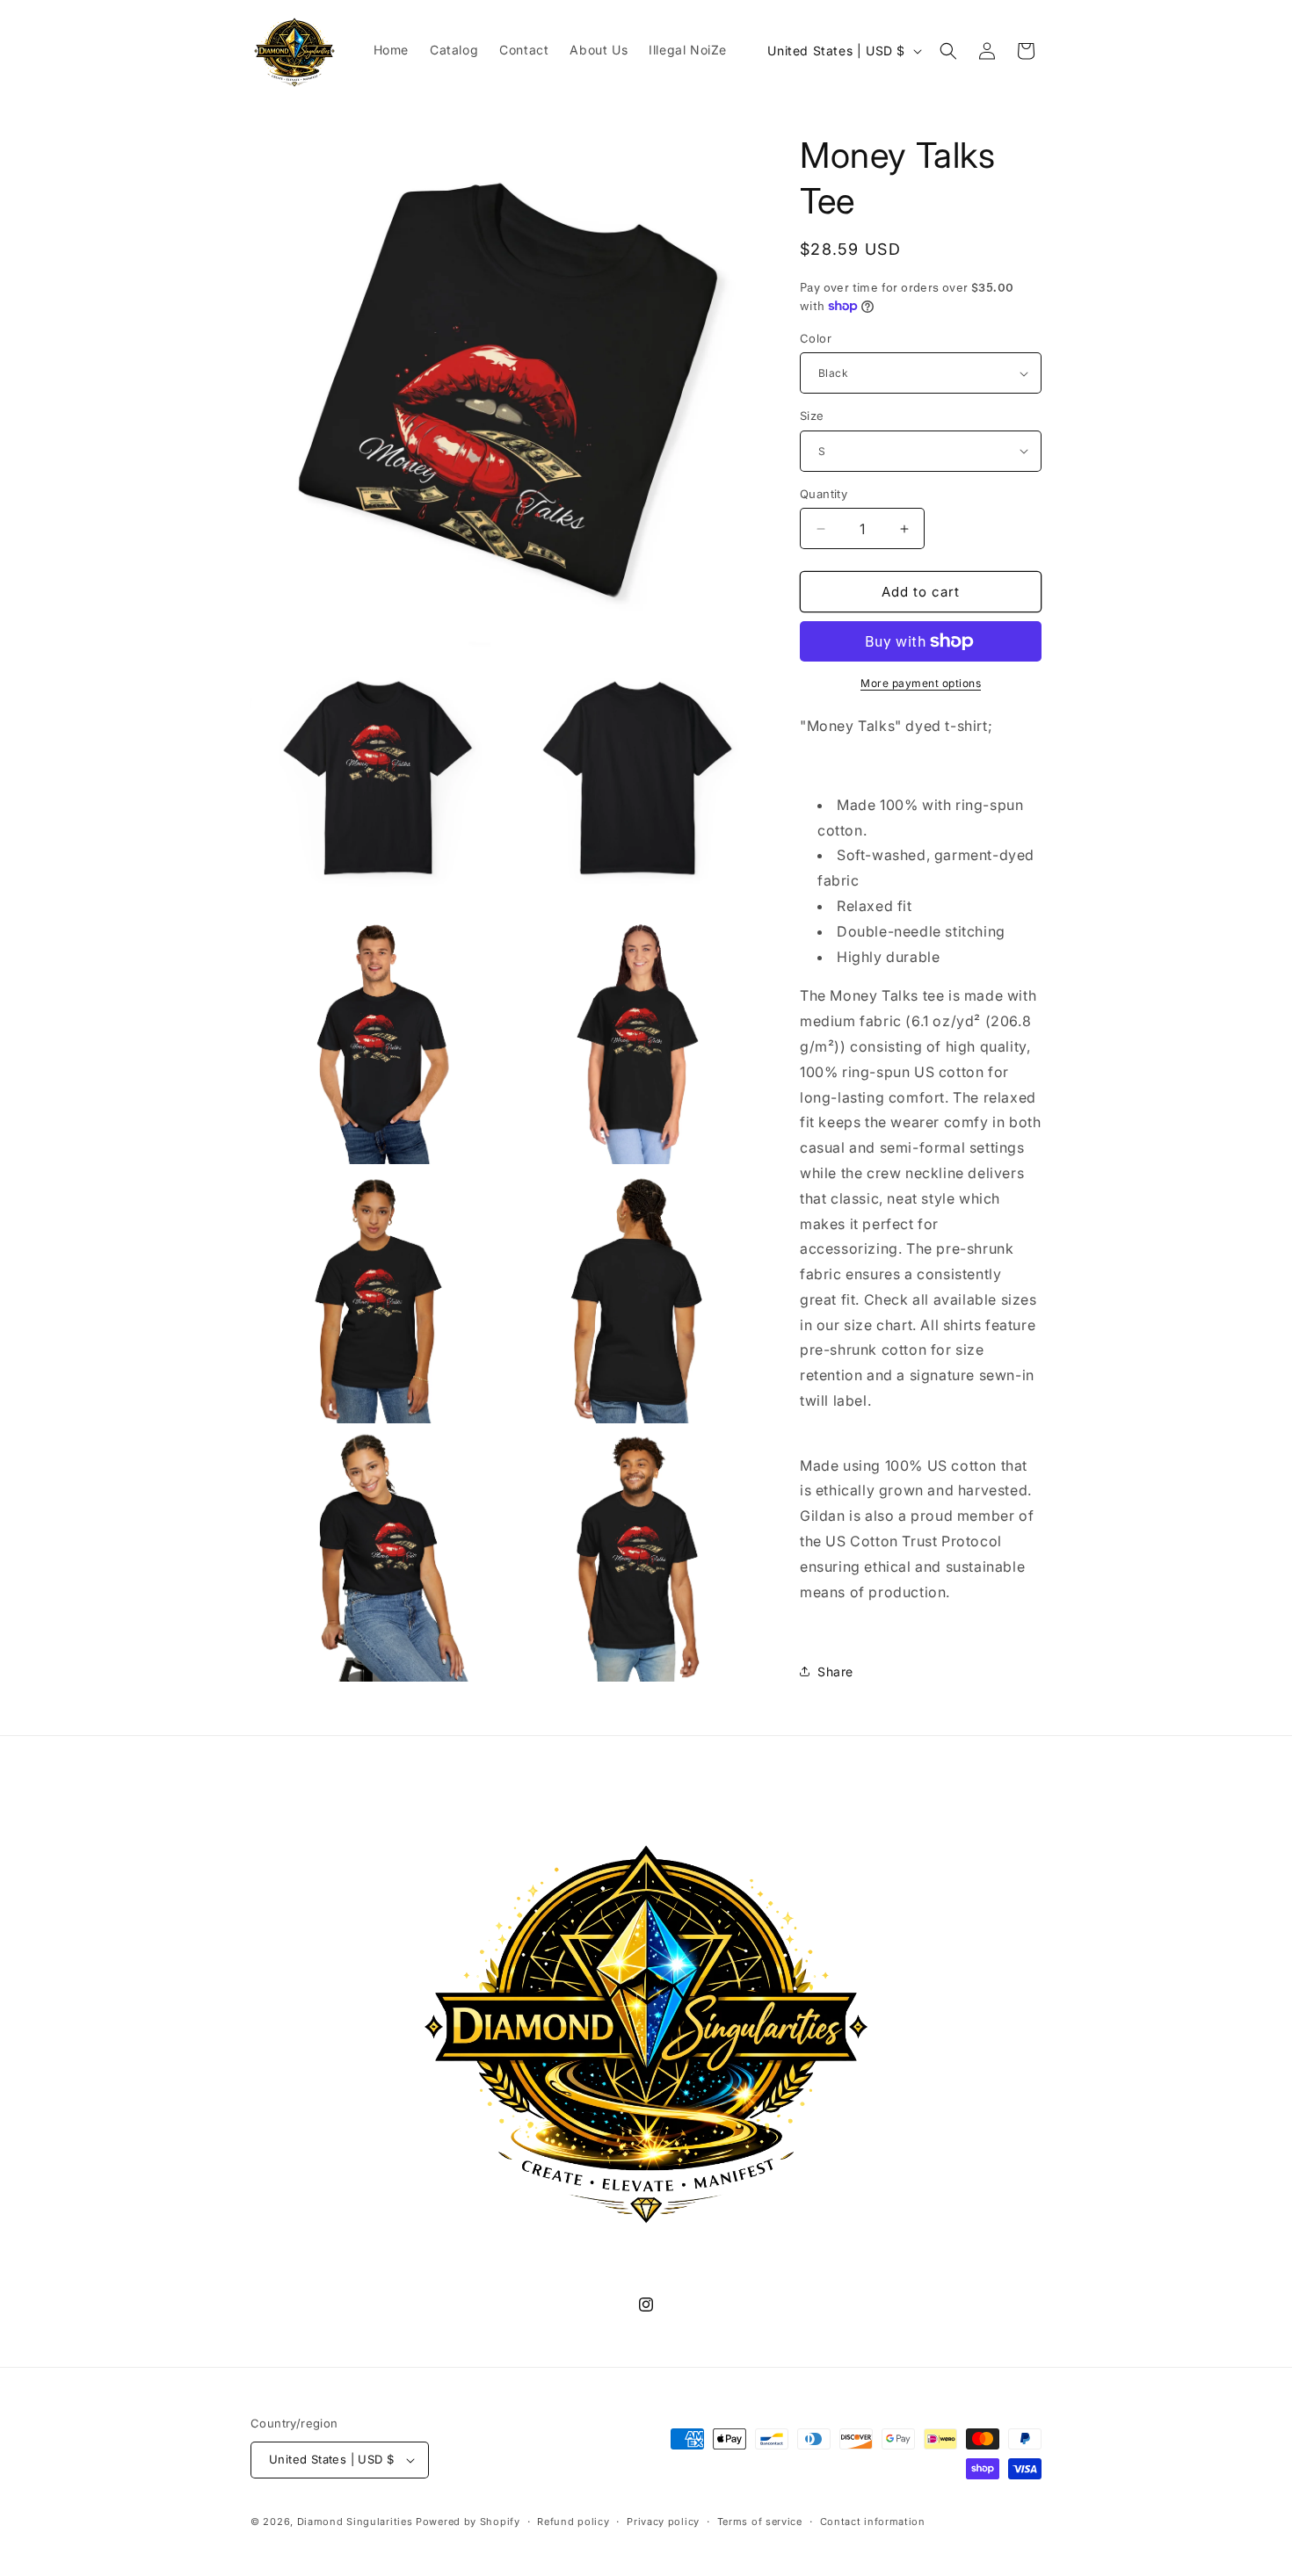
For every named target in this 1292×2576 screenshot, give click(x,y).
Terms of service (760, 2522)
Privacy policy (663, 2522)
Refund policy (573, 2522)
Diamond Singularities (355, 2522)
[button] (948, 51)
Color (816, 338)
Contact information (873, 2522)
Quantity (824, 494)
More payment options (921, 683)
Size (812, 416)
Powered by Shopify (468, 2522)
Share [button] (835, 1672)
